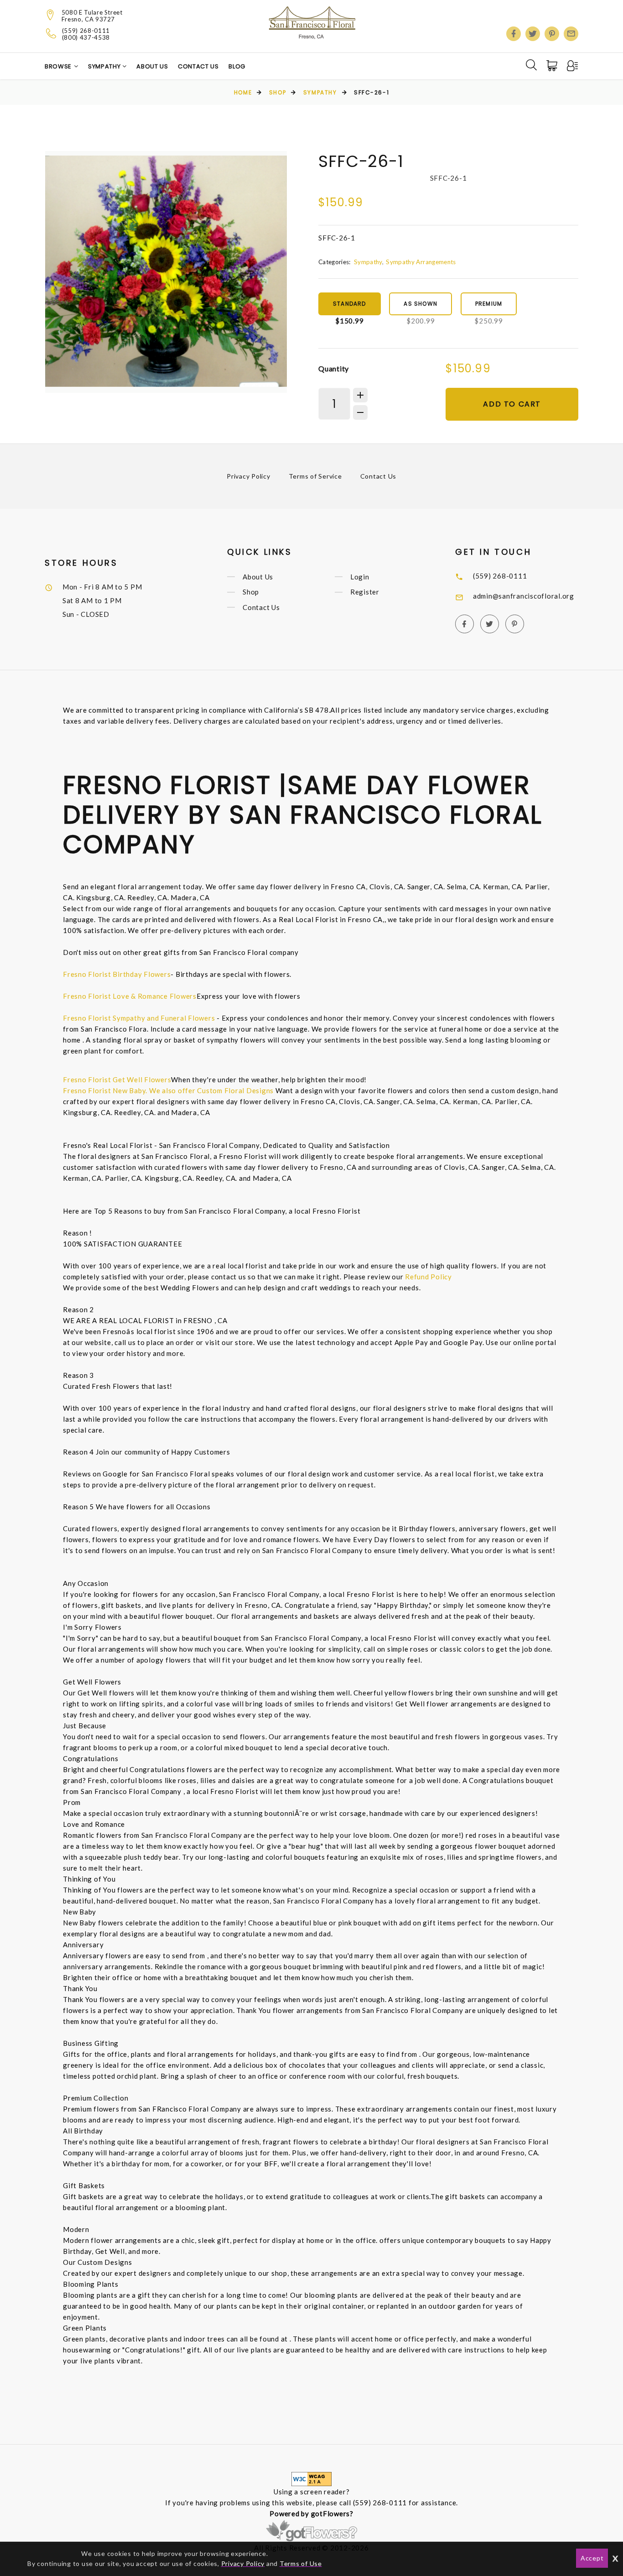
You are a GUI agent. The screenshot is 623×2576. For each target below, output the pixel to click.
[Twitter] (533, 34)
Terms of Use (301, 2563)
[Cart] (553, 66)
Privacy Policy (249, 476)
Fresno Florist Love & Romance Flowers (130, 996)
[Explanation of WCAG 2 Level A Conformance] (311, 2478)
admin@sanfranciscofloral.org (524, 596)
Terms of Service (315, 476)
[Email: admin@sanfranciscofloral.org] (571, 34)
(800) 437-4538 (86, 38)
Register (365, 592)
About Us (152, 66)
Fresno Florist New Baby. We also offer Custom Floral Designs (168, 1090)
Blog (237, 66)
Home (243, 92)
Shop (278, 92)
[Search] (531, 65)
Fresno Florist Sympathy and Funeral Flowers (139, 1018)
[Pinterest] (552, 34)
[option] (166, 272)
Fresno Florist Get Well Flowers (117, 1079)
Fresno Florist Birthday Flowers (117, 974)
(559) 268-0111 (86, 31)
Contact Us (198, 66)
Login (360, 577)
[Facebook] (514, 34)
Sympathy (105, 66)
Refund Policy (428, 1277)
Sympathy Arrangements (421, 262)
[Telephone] (51, 33)
